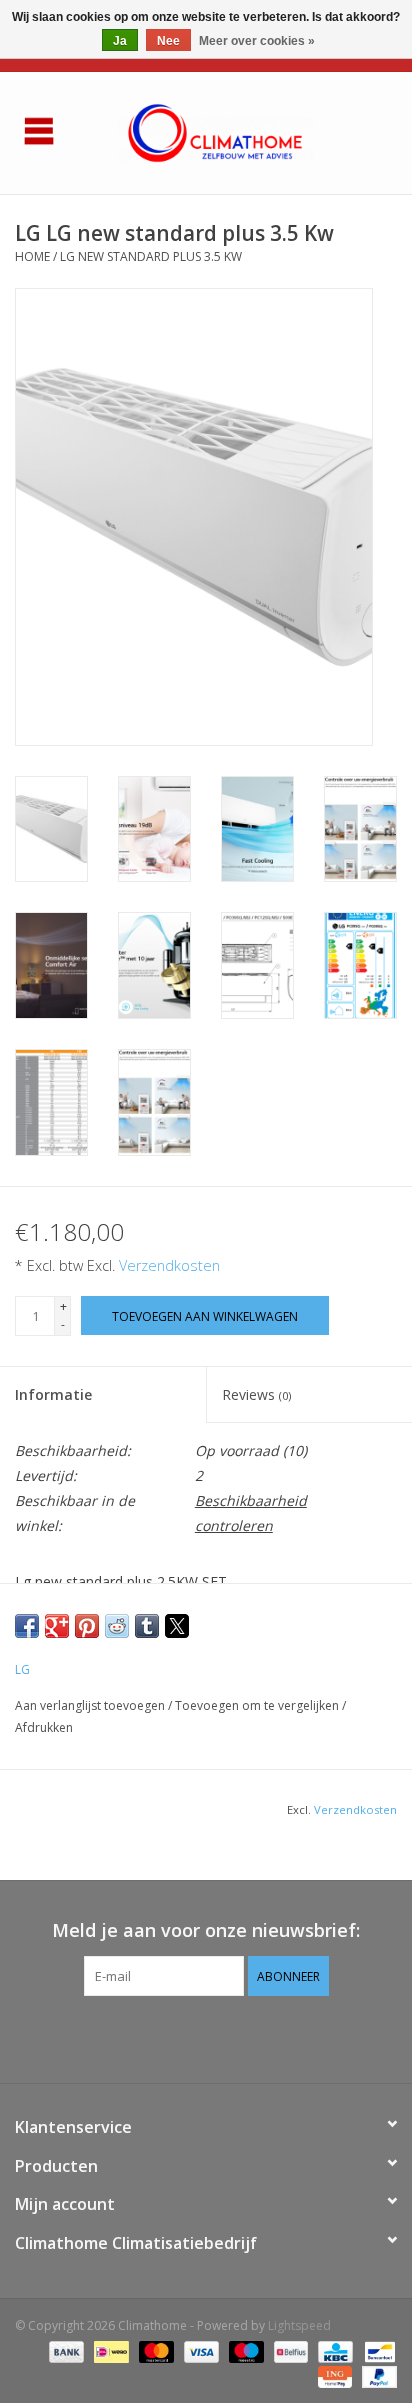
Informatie (53, 1394)
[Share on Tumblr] (147, 1626)
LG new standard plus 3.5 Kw (151, 256)
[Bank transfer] (64, 2350)
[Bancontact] (376, 2350)
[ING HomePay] (333, 2375)
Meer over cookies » (257, 41)
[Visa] (199, 2350)
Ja (120, 41)
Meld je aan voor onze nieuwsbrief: (206, 1930)
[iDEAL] (109, 2350)
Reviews (256, 1394)
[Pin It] (87, 1626)
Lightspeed (299, 2325)
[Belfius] (289, 2350)
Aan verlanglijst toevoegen (91, 1705)
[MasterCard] (154, 2350)
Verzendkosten (169, 1265)
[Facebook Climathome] (206, 2037)
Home (32, 256)
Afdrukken (44, 1727)
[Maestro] (244, 2350)
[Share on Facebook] (27, 1626)
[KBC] (333, 2350)
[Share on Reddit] (117, 1626)
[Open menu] (39, 130)
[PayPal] (376, 2375)
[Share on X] (177, 1626)
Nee (168, 41)
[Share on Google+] (57, 1626)
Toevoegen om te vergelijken (258, 1705)
